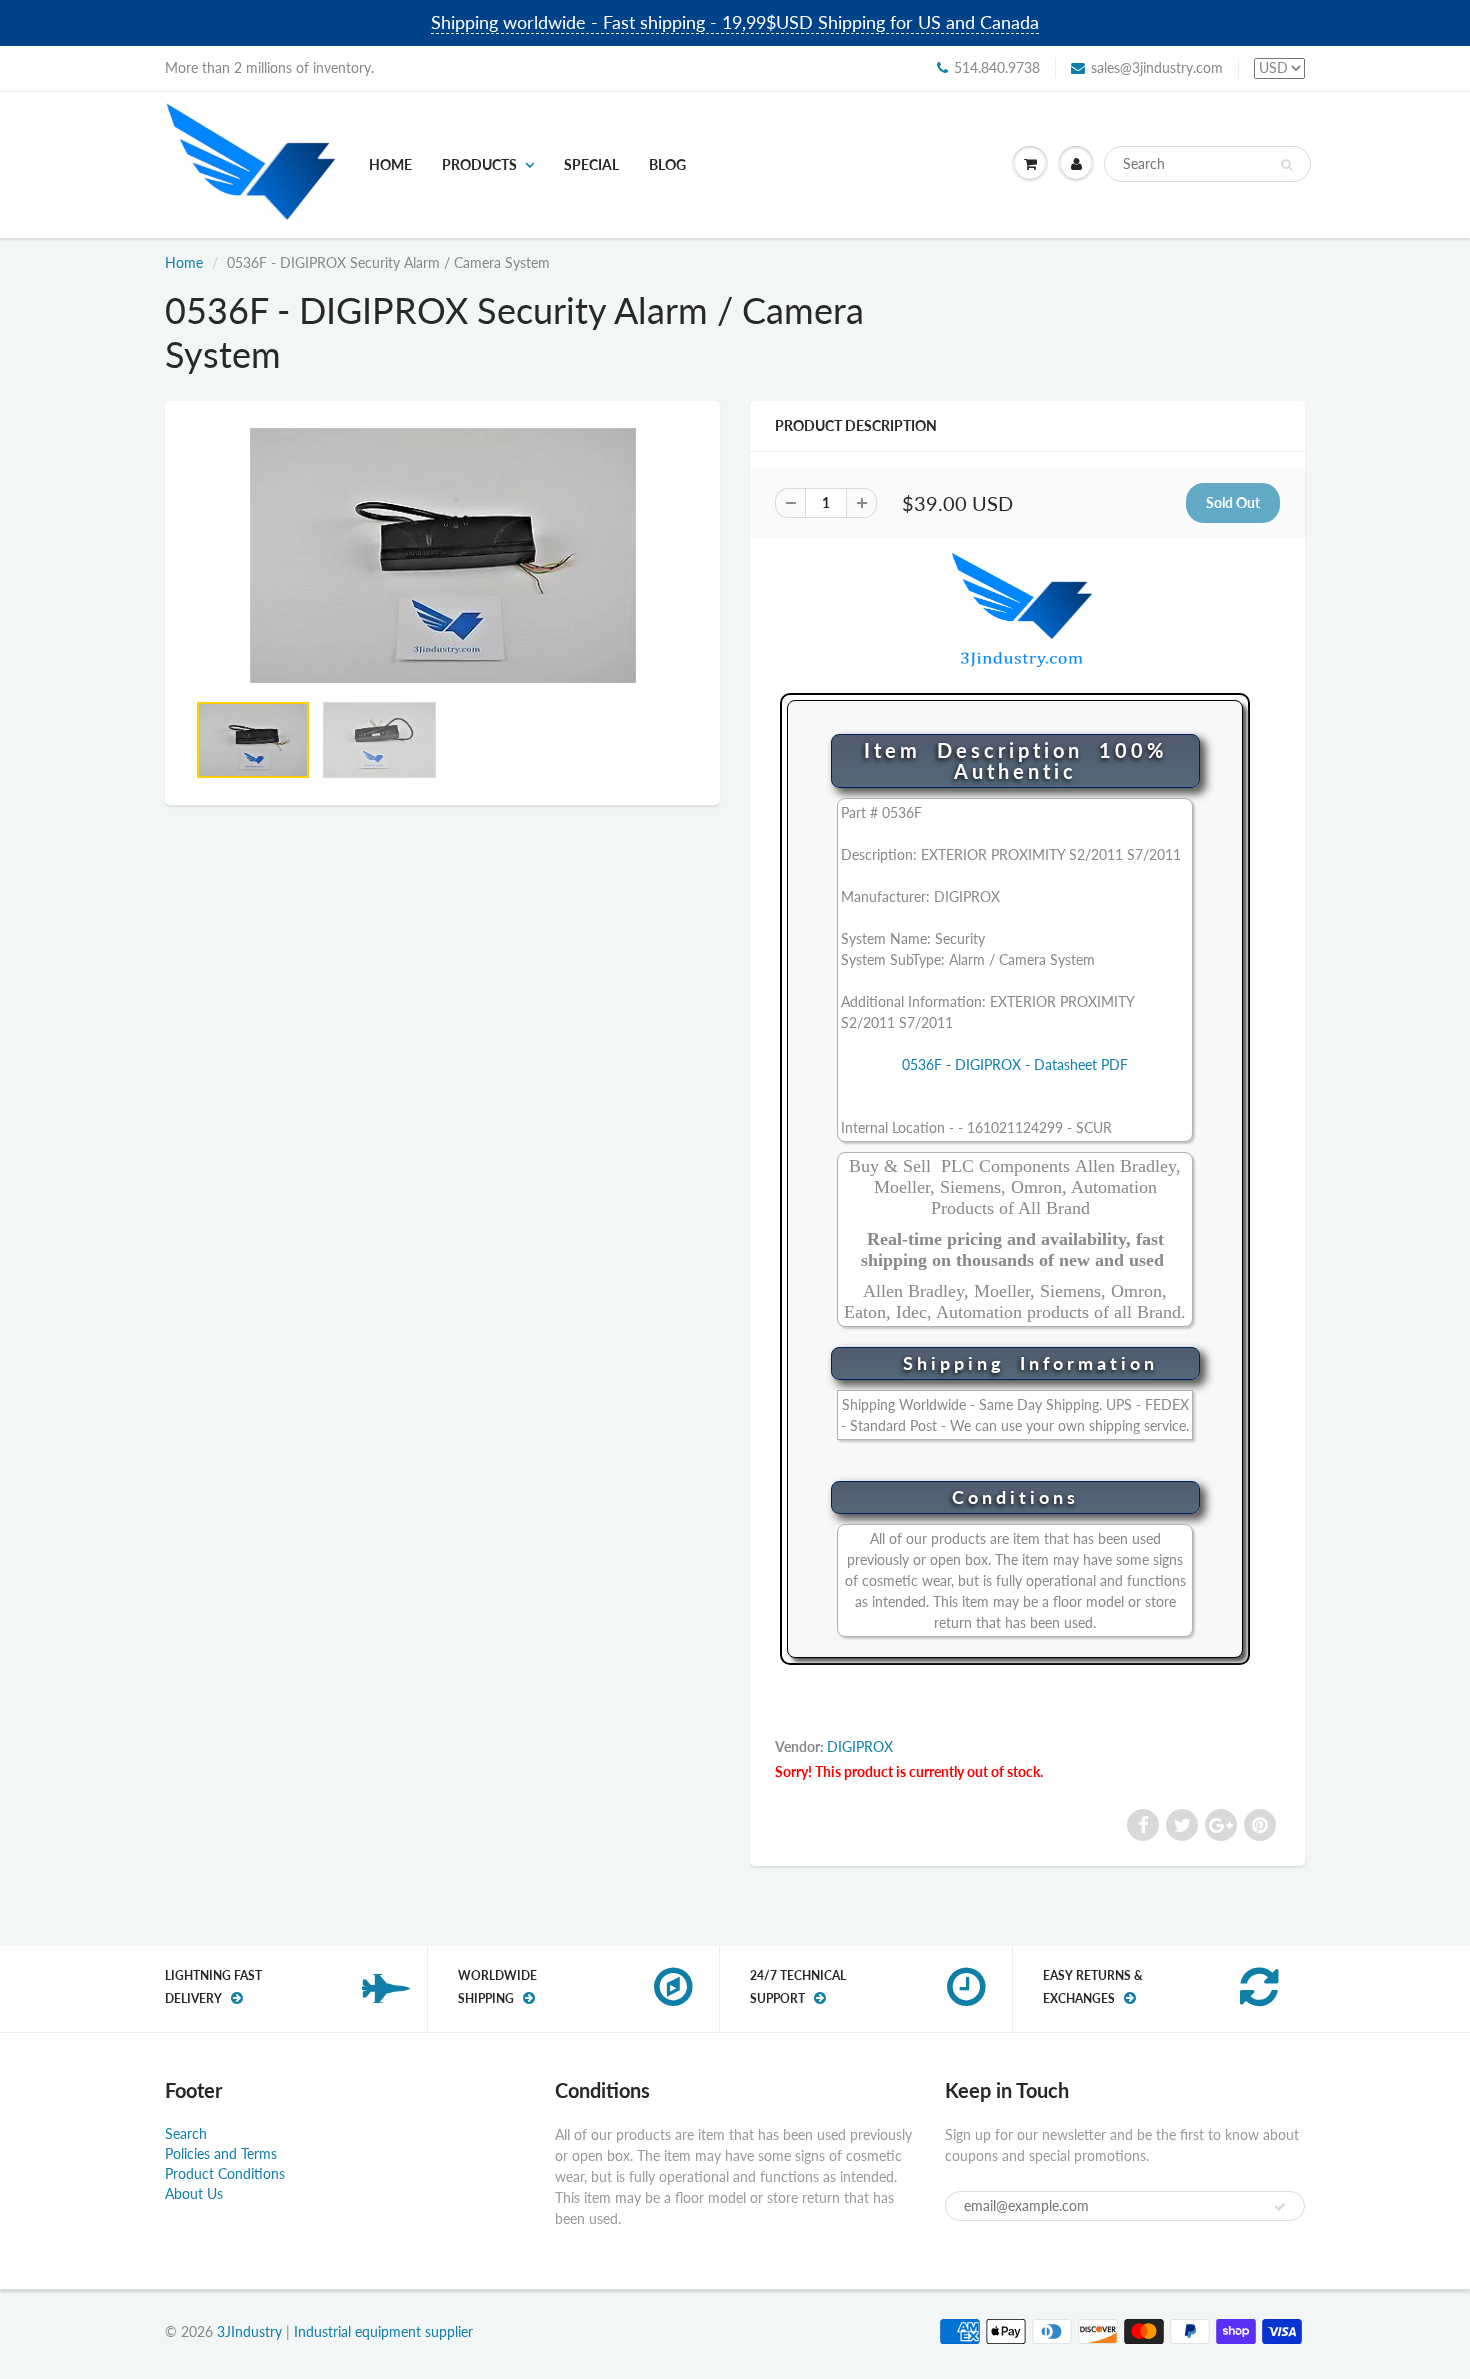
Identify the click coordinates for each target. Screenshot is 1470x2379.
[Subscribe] (1280, 2207)
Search (186, 2133)
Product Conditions (225, 2173)
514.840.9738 (997, 67)
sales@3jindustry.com (1157, 67)
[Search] (1286, 165)
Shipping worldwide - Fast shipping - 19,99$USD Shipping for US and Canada (735, 22)
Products (479, 164)
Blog (667, 164)
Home (390, 164)
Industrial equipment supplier (383, 2331)
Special (591, 164)
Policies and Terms (221, 2153)
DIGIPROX (860, 1746)
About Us (194, 2193)
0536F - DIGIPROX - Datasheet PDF (1015, 1064)
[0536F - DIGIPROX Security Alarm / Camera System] (442, 556)
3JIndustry (249, 2331)
